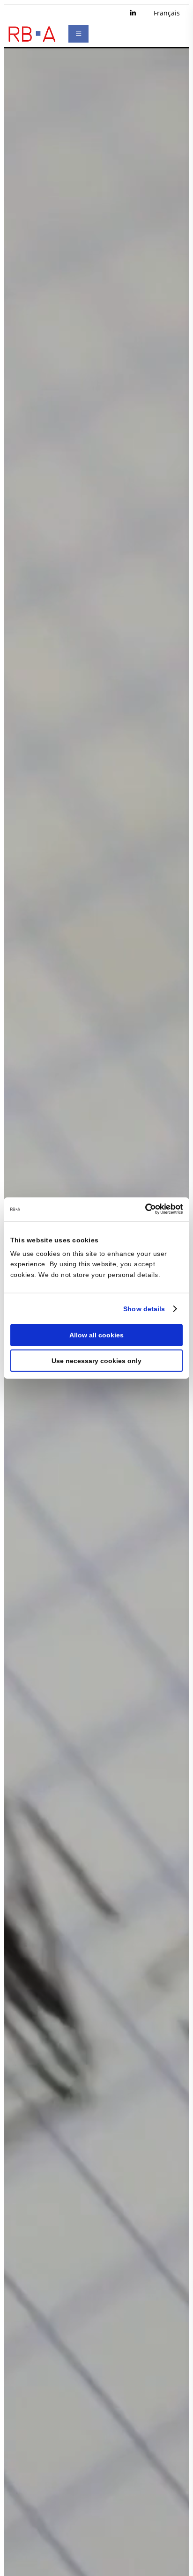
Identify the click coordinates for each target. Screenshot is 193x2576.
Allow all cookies (96, 1335)
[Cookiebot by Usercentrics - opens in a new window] (142, 1209)
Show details (144, 1308)
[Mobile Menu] (78, 34)
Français (167, 13)
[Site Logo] (32, 34)
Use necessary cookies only (96, 1361)
